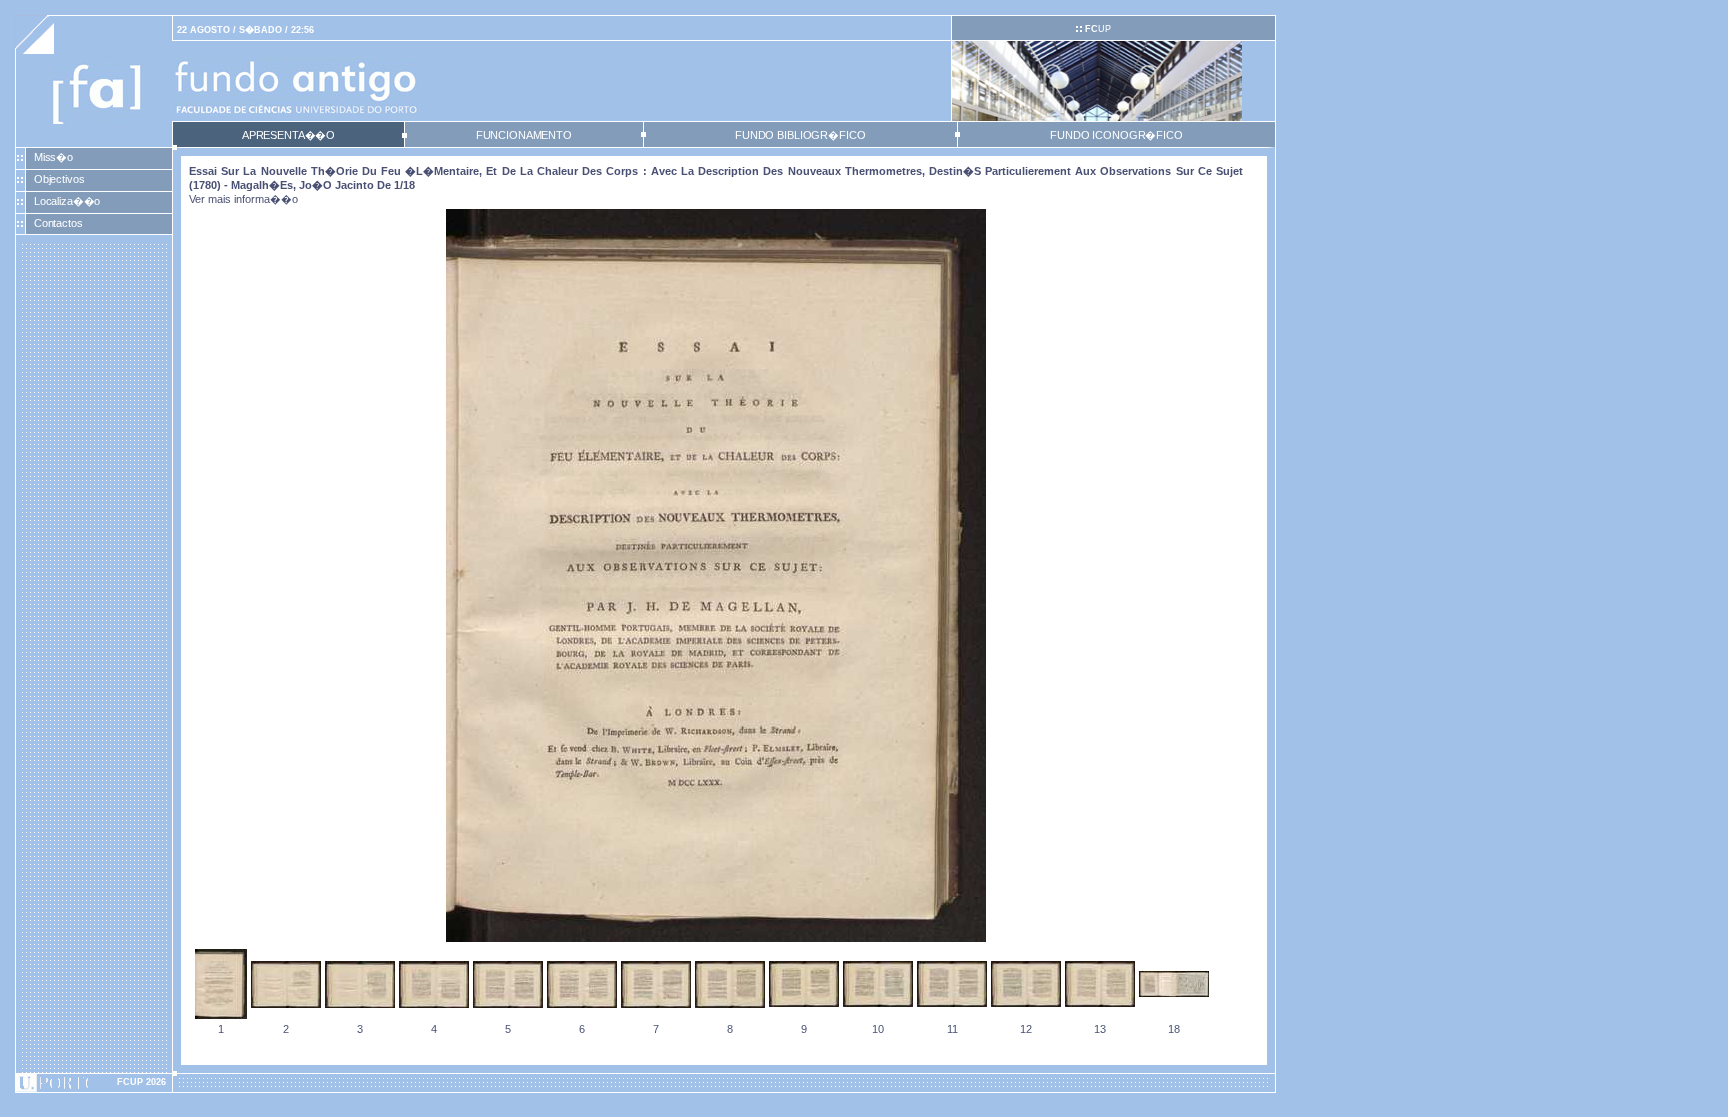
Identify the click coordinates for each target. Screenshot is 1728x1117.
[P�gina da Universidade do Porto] (94, 1083)
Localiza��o (67, 201)
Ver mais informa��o (243, 199)
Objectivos (59, 179)
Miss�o (53, 157)
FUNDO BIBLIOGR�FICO (800, 135)
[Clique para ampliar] (716, 938)
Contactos (58, 223)
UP (1098, 29)
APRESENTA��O (288, 135)
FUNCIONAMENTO (524, 135)
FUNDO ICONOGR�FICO (1116, 135)
